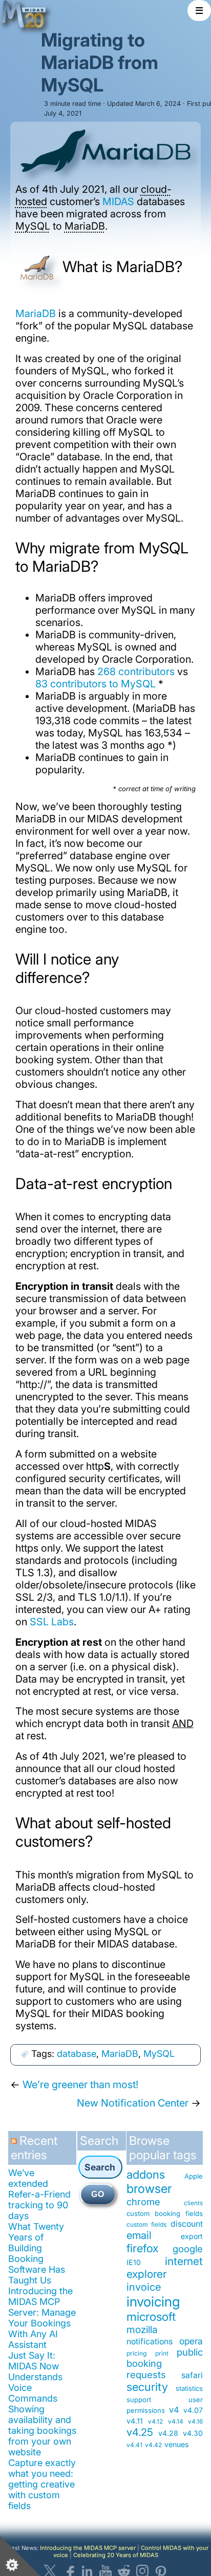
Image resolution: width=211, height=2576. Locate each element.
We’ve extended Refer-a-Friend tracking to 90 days (39, 2194)
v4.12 (155, 2421)
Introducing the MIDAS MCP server (88, 2548)
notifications (150, 2342)
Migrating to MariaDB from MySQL (100, 62)
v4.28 (168, 2433)
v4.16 (195, 2421)
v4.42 (153, 2445)
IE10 (134, 2262)
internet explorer (165, 2268)
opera (191, 2341)
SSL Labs (52, 1622)
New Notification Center (133, 2103)
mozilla (142, 2329)
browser (149, 2189)
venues (176, 2444)
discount (187, 2224)
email (139, 2235)
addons (146, 2174)
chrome (143, 2202)
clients (193, 2203)
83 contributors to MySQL (96, 684)
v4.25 (140, 2432)
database (77, 2054)
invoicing (153, 2301)
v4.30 (193, 2433)
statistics (189, 2388)
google (188, 2249)
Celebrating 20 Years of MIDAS (116, 2555)
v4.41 (134, 2445)
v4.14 (176, 2421)
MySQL (33, 226)
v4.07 (193, 2410)
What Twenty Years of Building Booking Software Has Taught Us (37, 2253)
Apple (194, 2176)
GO (98, 2194)
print (162, 2353)
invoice (144, 2287)
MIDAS (118, 201)
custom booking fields (165, 2213)
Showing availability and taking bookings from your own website (42, 2431)
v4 (174, 2410)
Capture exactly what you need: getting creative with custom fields (42, 2484)
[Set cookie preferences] (20, 2556)
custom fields (146, 2224)
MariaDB (85, 226)
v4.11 (135, 2421)
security (147, 2387)
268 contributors (136, 671)
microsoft (151, 2316)
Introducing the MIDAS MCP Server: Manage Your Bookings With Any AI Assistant (42, 2318)
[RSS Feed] (15, 2145)
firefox (143, 2248)
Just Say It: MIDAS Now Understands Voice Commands (35, 2377)
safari (192, 2375)
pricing (136, 2353)
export (192, 2236)
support (139, 2400)
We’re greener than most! (80, 2085)
